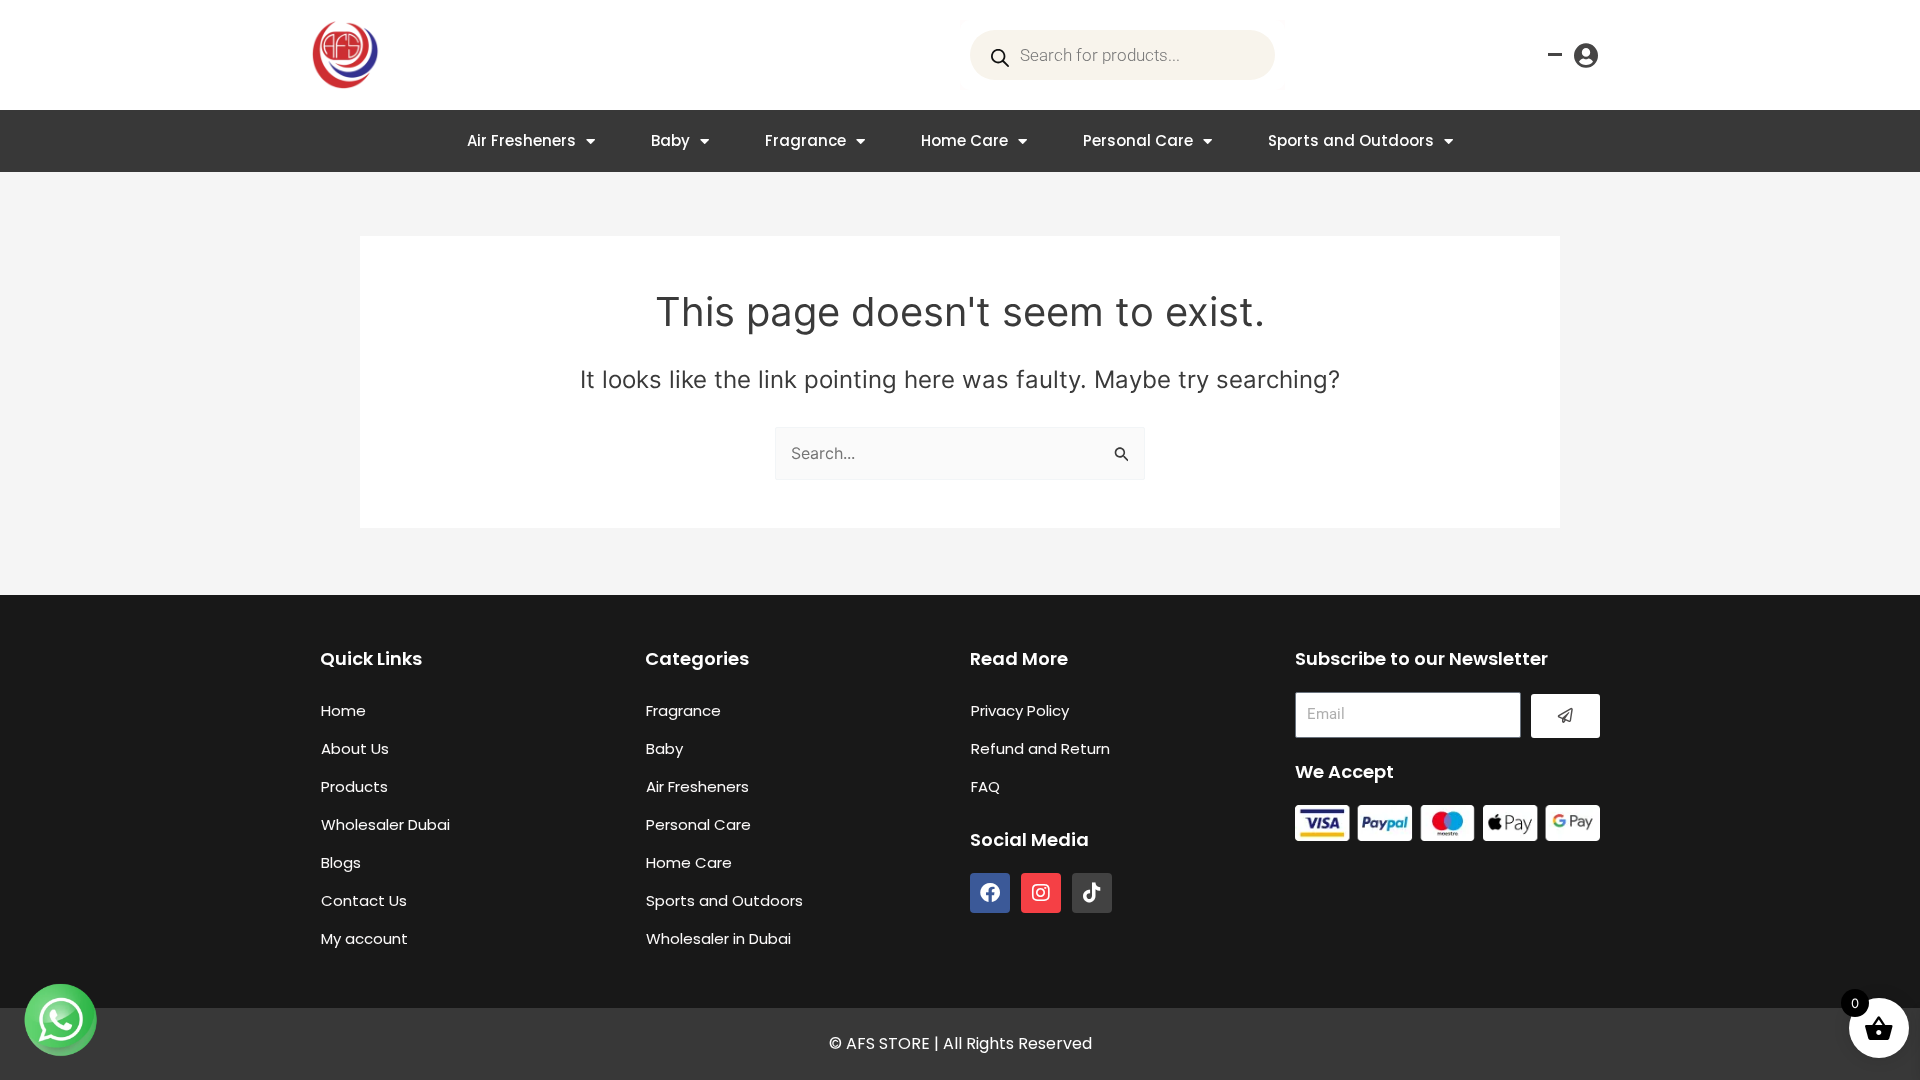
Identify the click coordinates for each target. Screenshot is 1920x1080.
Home (343, 710)
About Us (355, 748)
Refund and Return (1040, 748)
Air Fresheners (521, 140)
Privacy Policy (1020, 710)
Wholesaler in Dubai (718, 938)
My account (364, 938)
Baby (670, 140)
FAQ (985, 786)
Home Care (964, 140)
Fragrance (805, 140)
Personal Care (1138, 140)
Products (354, 786)
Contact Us (364, 900)
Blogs (341, 862)
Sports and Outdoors (1351, 140)
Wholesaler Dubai (385, 824)
